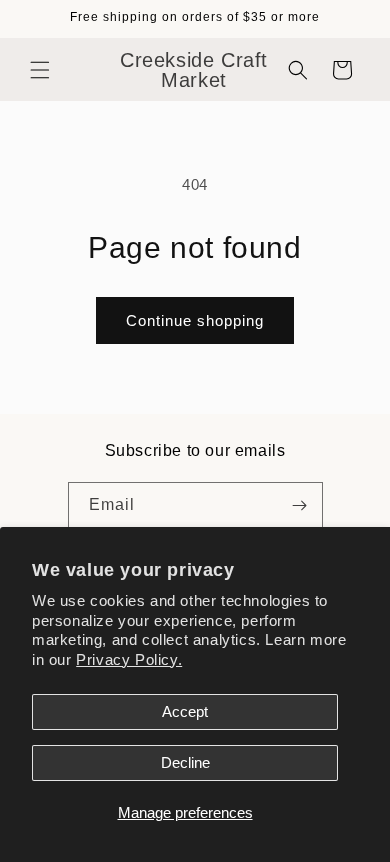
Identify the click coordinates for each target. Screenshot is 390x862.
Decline (185, 762)
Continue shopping (195, 320)
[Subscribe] (300, 505)
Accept (185, 711)
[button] (40, 70)
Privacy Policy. (129, 659)
